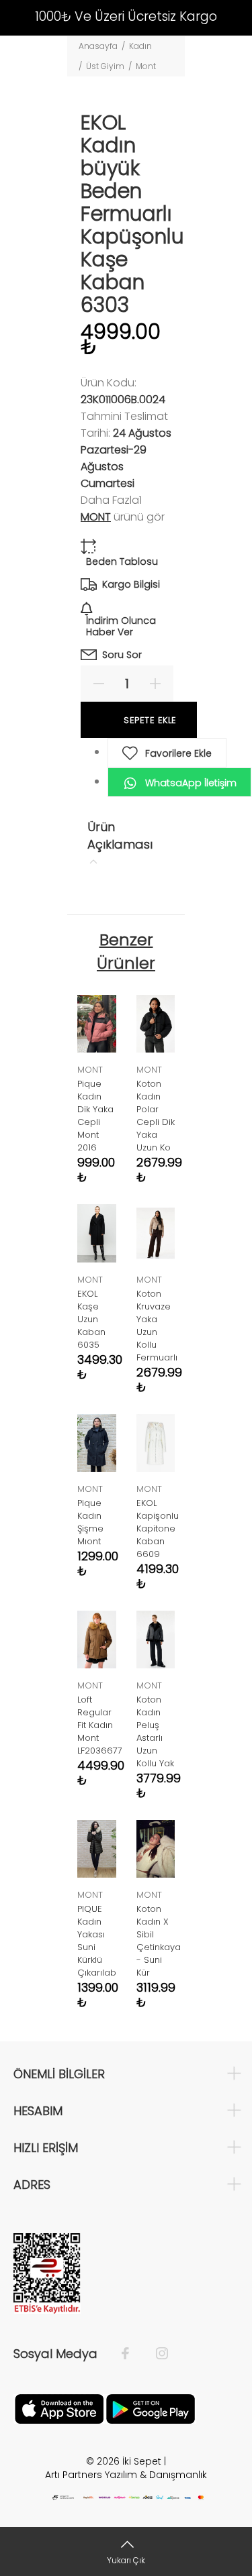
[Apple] (59, 2408)
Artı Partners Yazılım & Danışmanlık (126, 2475)
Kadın (140, 46)
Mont (146, 66)
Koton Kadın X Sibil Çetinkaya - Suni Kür (159, 1941)
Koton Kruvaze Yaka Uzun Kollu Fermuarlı (157, 1326)
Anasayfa (98, 46)
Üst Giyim (105, 66)
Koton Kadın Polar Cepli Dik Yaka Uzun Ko (156, 1116)
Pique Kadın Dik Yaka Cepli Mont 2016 (95, 1116)
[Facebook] (132, 2354)
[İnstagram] (155, 2354)
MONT (96, 517)
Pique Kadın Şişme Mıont (90, 1522)
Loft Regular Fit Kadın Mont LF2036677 (100, 1725)
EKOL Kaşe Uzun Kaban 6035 (91, 1319)
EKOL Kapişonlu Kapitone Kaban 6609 (158, 1528)
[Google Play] (151, 2408)
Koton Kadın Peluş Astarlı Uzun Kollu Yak (155, 1731)
